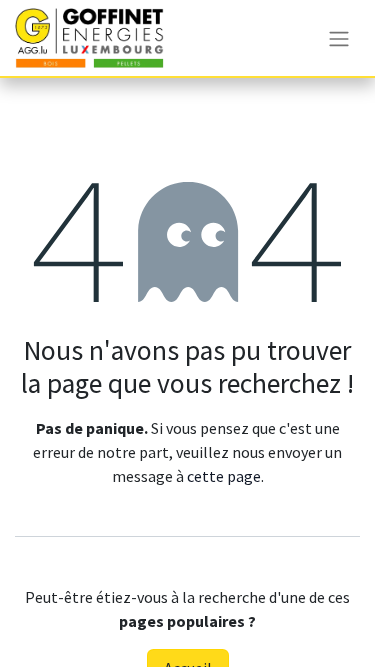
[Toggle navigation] (339, 38)
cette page (224, 476)
